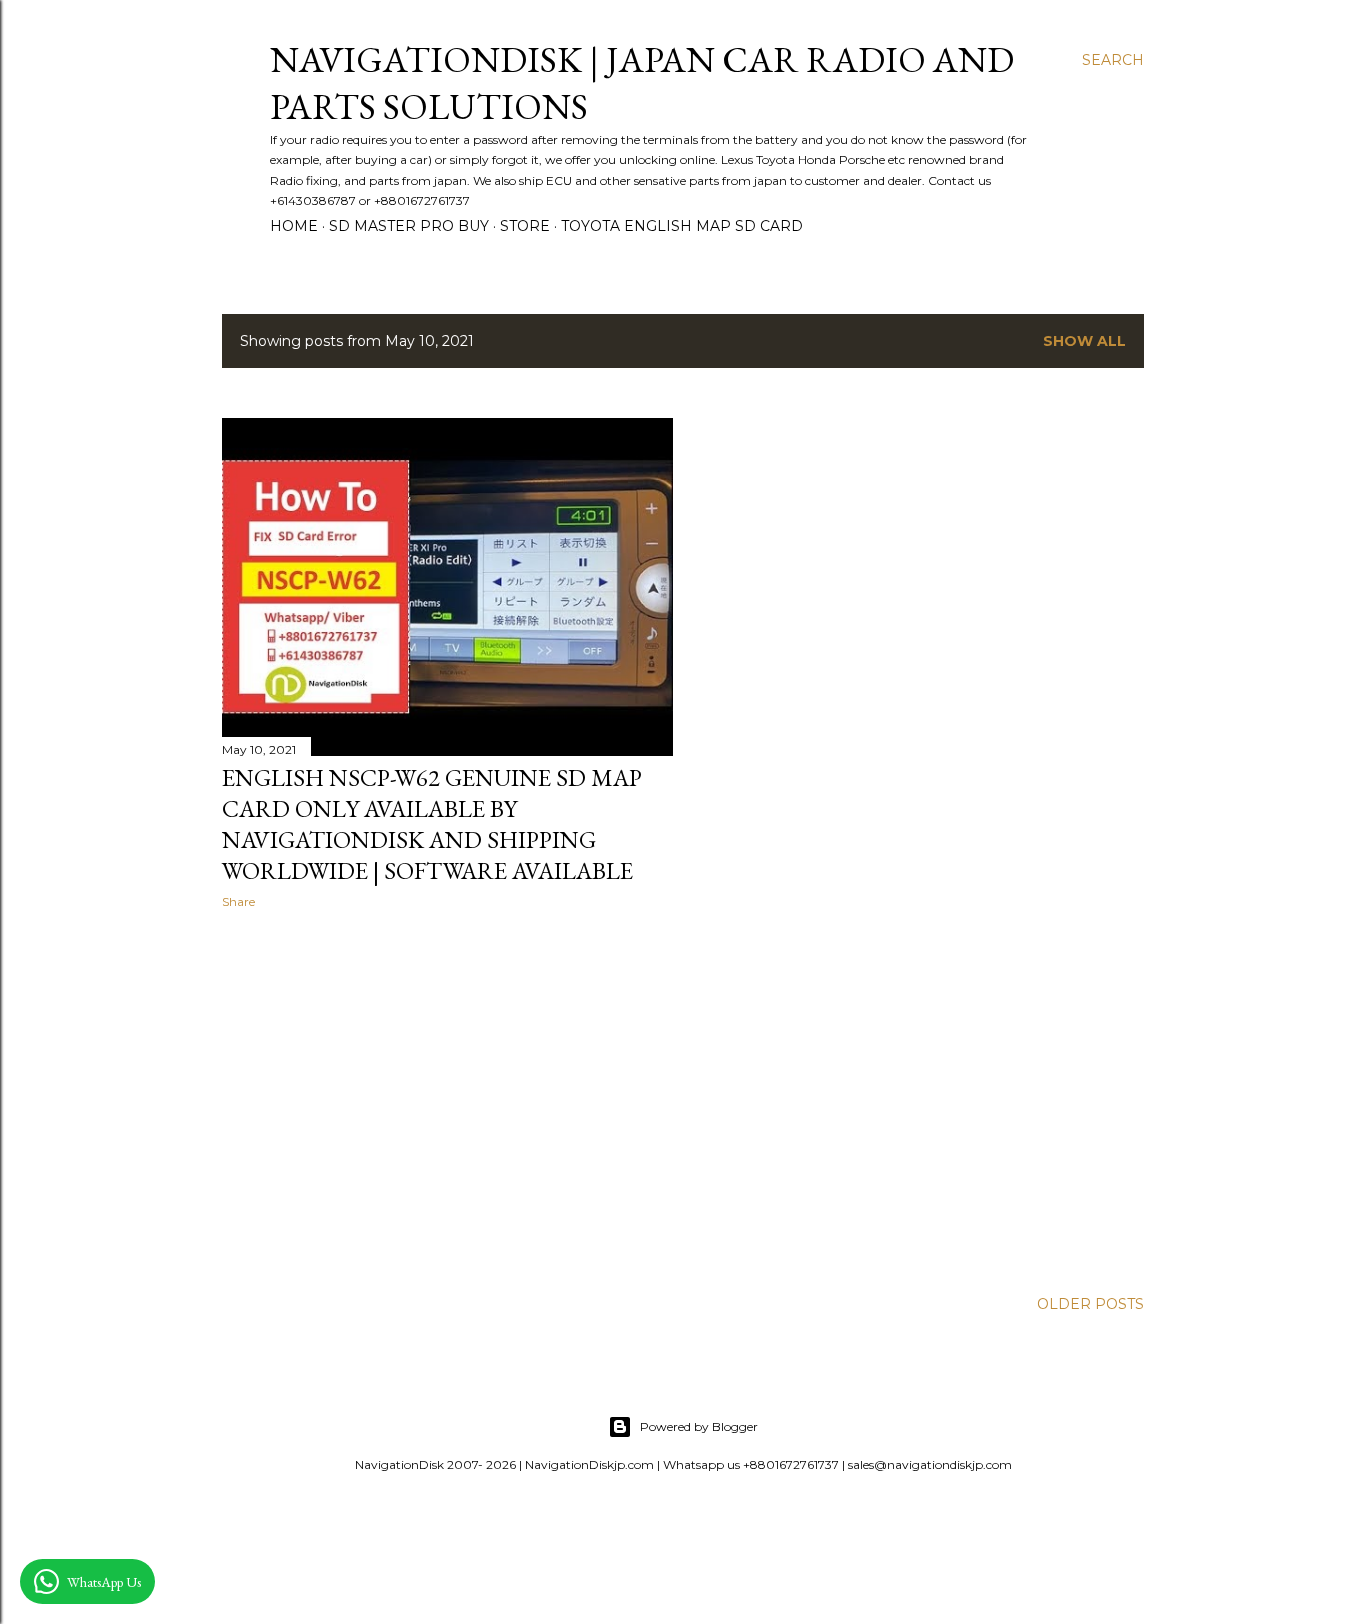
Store (525, 226)
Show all (1084, 341)
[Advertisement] (447, 1099)
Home (294, 226)
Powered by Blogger (699, 1426)
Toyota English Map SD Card (682, 226)
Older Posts (1090, 1304)
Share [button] (238, 901)
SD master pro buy (409, 226)
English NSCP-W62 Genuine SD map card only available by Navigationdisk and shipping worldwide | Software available (432, 824)
